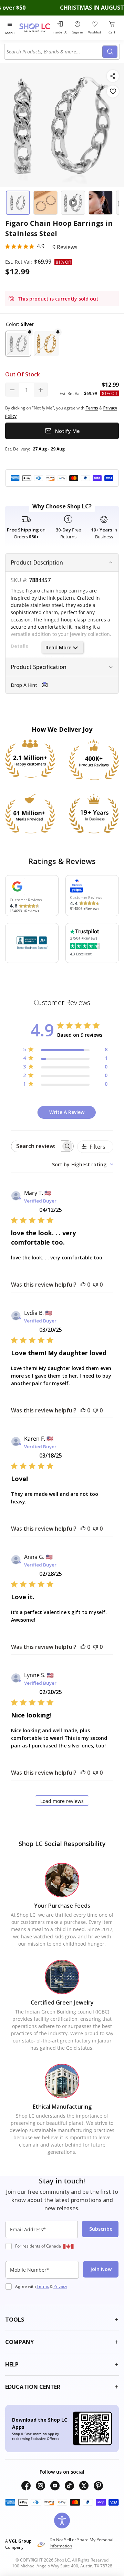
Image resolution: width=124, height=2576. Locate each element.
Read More (58, 647)
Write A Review (67, 1112)
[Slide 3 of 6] (73, 203)
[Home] (35, 28)
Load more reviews (62, 1801)
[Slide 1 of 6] (18, 203)
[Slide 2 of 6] (45, 203)
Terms (43, 2286)
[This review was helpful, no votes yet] (83, 1285)
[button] (18, 344)
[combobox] (54, 52)
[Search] (110, 52)
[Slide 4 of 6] (101, 203)
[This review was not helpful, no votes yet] (95, 1285)
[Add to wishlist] (113, 92)
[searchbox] (36, 1146)
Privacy (60, 2286)
